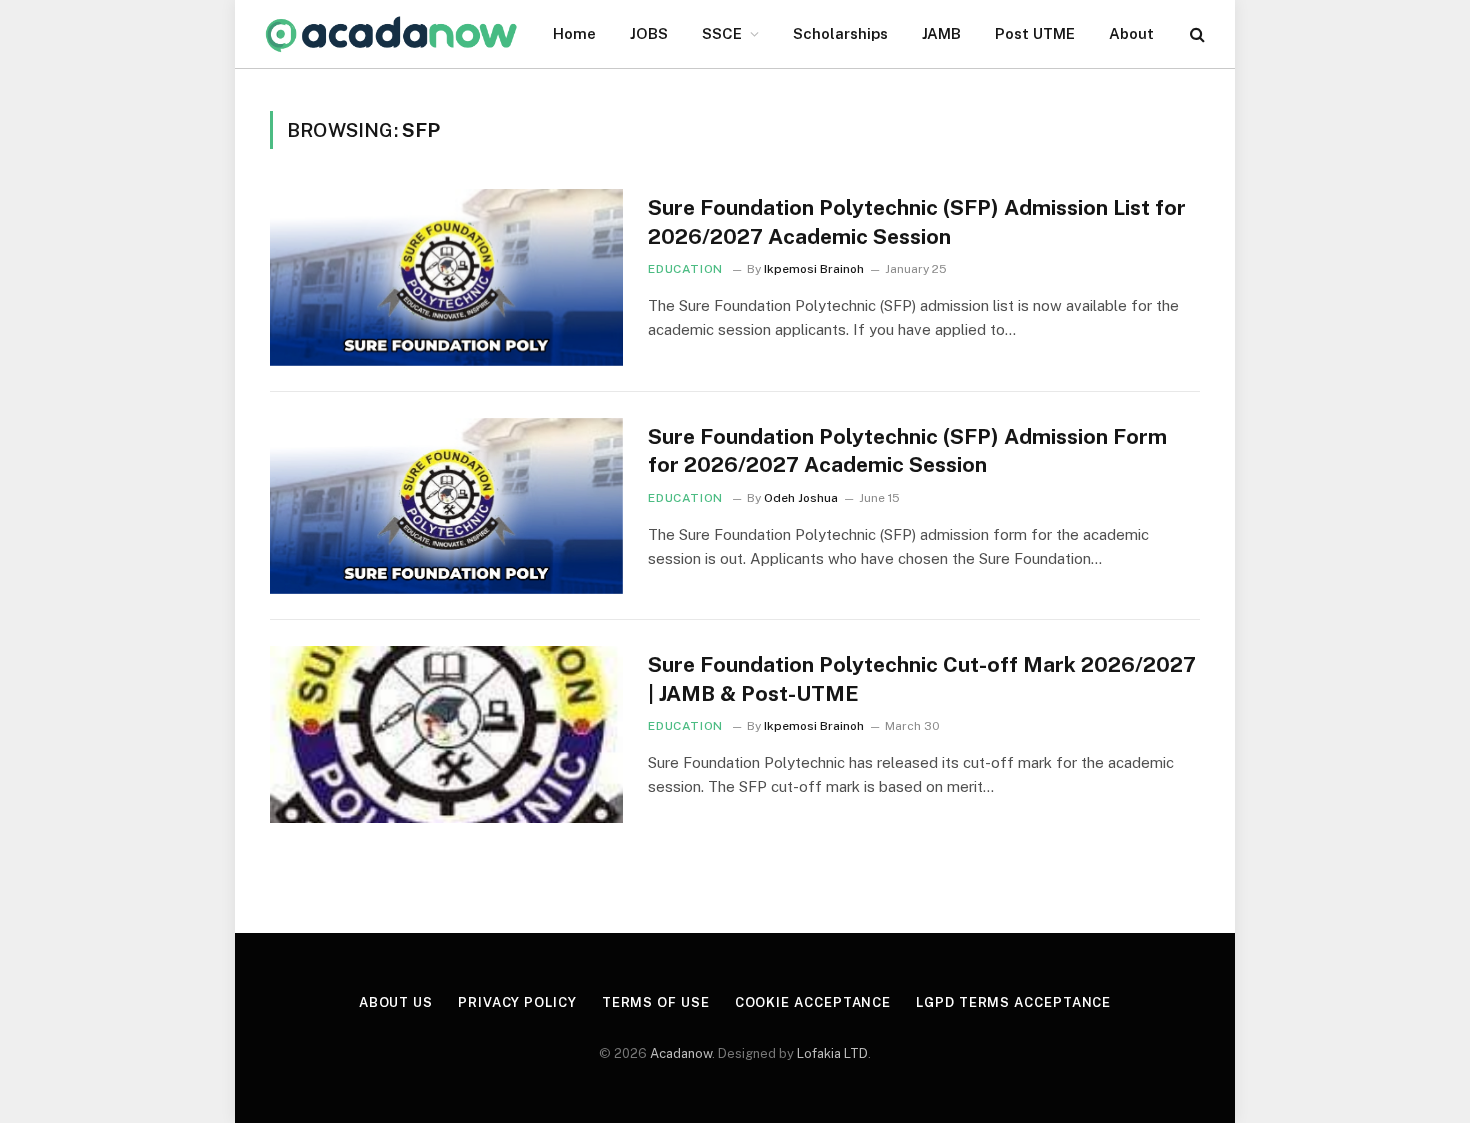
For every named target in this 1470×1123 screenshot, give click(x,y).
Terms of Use (656, 1002)
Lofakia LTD (832, 1053)
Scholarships (840, 33)
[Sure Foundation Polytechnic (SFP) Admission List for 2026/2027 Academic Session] (446, 277)
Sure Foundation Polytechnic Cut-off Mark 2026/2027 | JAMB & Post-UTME (922, 679)
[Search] (1195, 34)
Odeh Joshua (801, 498)
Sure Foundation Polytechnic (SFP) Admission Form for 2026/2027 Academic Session (907, 451)
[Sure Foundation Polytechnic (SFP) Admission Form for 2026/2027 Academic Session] (446, 506)
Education (685, 269)
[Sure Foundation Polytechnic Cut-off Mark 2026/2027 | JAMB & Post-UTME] (446, 734)
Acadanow (681, 1053)
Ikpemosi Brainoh (814, 269)
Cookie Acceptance (813, 1002)
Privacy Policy (517, 1002)
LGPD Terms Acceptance (1013, 1002)
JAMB (941, 33)
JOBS (649, 33)
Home (574, 33)
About (1131, 33)
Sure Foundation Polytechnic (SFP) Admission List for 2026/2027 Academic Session (917, 222)
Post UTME (1035, 33)
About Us (396, 1002)
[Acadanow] (392, 34)
